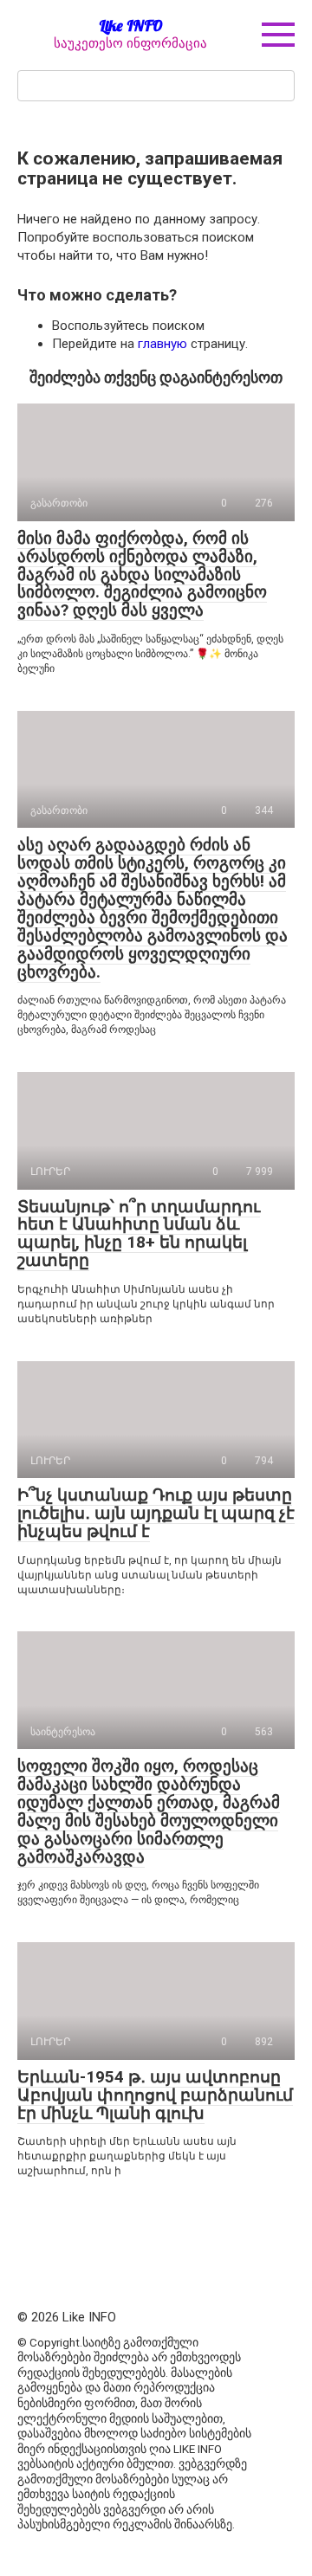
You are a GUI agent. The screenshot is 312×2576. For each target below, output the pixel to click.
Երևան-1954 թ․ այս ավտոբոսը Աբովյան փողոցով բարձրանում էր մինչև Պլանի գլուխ (155, 2095)
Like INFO (131, 26)
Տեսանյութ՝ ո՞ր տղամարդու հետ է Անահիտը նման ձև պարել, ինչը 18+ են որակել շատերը (139, 1234)
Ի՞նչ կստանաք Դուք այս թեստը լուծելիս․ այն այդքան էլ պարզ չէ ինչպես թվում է (156, 1513)
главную (162, 344)
